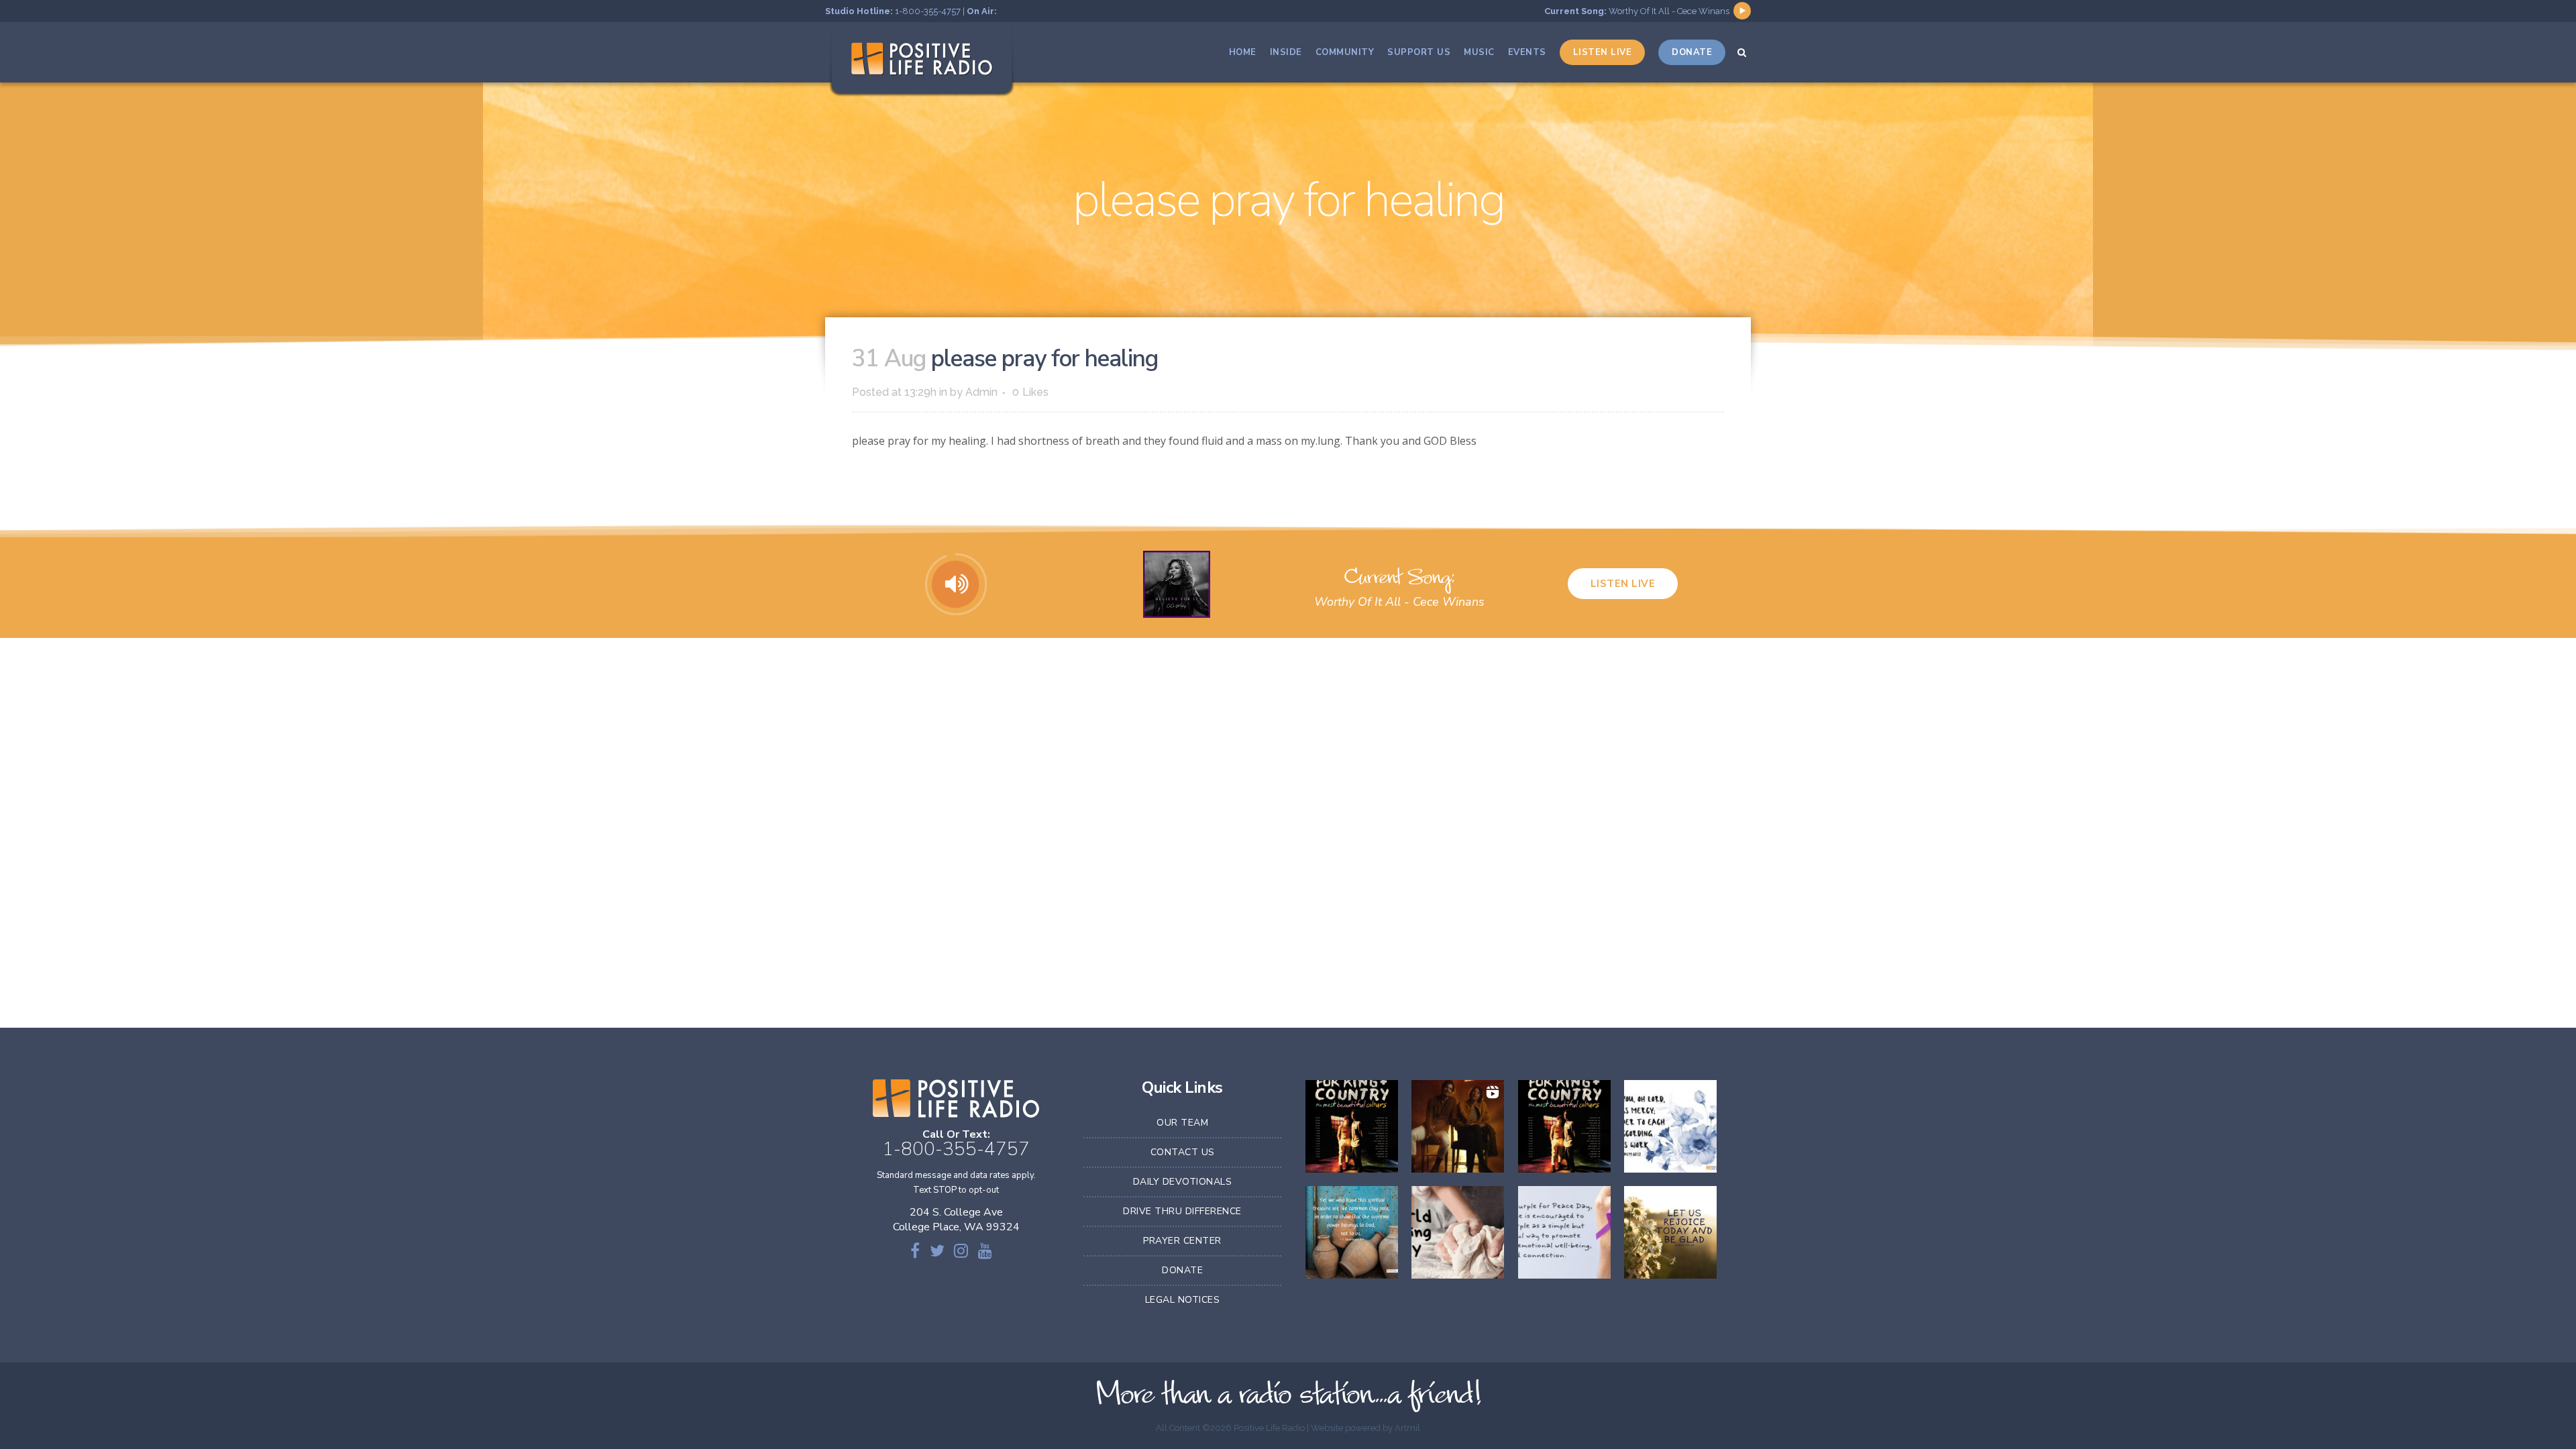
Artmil (1407, 1428)
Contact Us (1183, 1152)
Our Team (1182, 1123)
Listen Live (1623, 584)
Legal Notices (1183, 1300)
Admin (981, 392)
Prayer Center (1182, 1241)
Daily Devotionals (1183, 1182)
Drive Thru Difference (1182, 1211)
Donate (1182, 1270)
